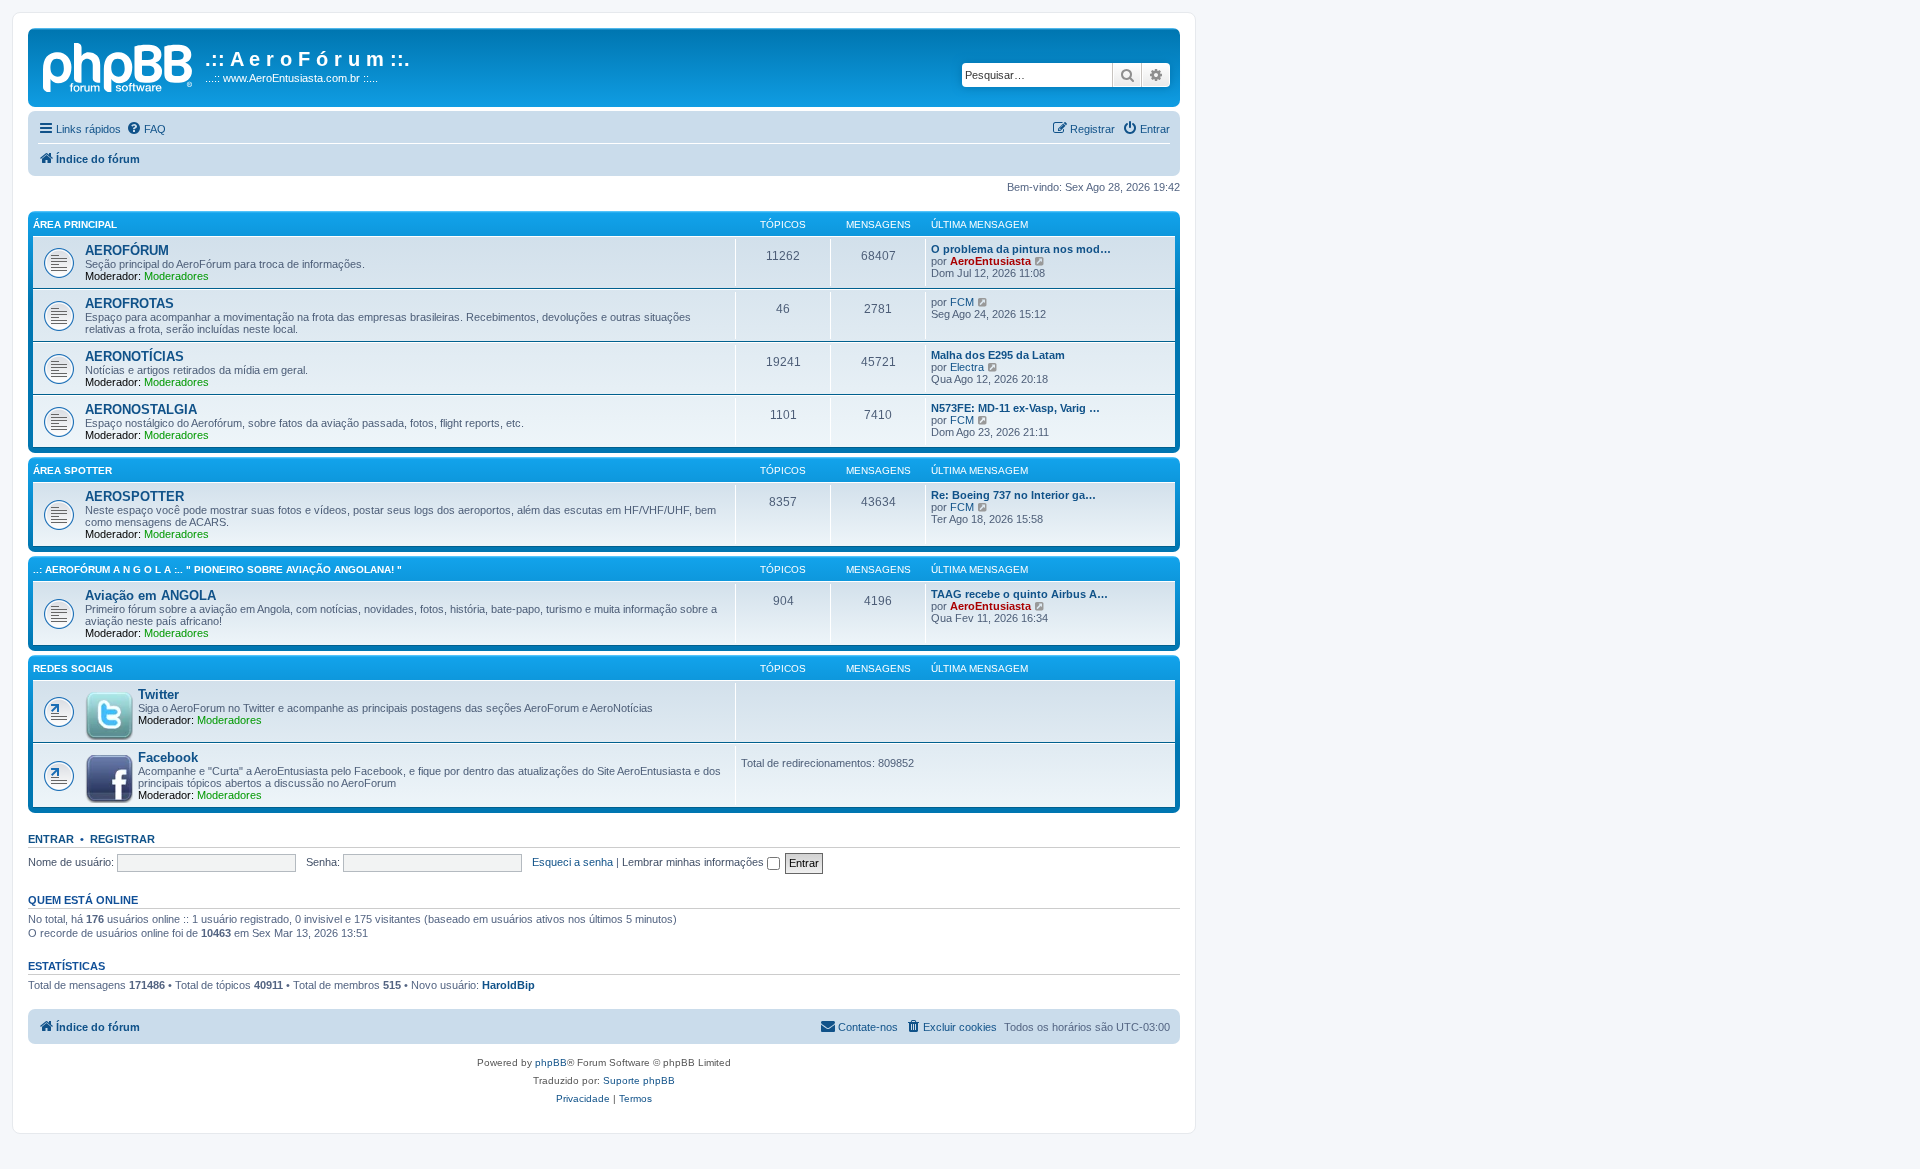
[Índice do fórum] (119, 65)
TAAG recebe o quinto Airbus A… (1019, 594)
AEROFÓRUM (127, 250)
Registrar (122, 839)
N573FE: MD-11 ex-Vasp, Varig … (1015, 408)
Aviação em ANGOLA (150, 595)
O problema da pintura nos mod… (1021, 249)
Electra (967, 367)
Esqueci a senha (572, 862)
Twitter (158, 694)
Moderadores (176, 276)
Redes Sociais (73, 668)
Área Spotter (72, 470)
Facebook (168, 757)
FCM (962, 302)
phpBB (551, 1062)
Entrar (51, 839)
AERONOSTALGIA (141, 409)
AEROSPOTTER (134, 496)
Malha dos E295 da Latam (998, 355)
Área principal (75, 224)
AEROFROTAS (129, 303)
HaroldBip (508, 985)
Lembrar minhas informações (694, 862)
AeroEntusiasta (990, 261)
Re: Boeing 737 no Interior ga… (1013, 495)
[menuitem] (146, 129)
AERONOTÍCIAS (134, 356)
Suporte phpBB (639, 1080)
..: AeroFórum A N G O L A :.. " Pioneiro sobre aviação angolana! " (217, 569)
